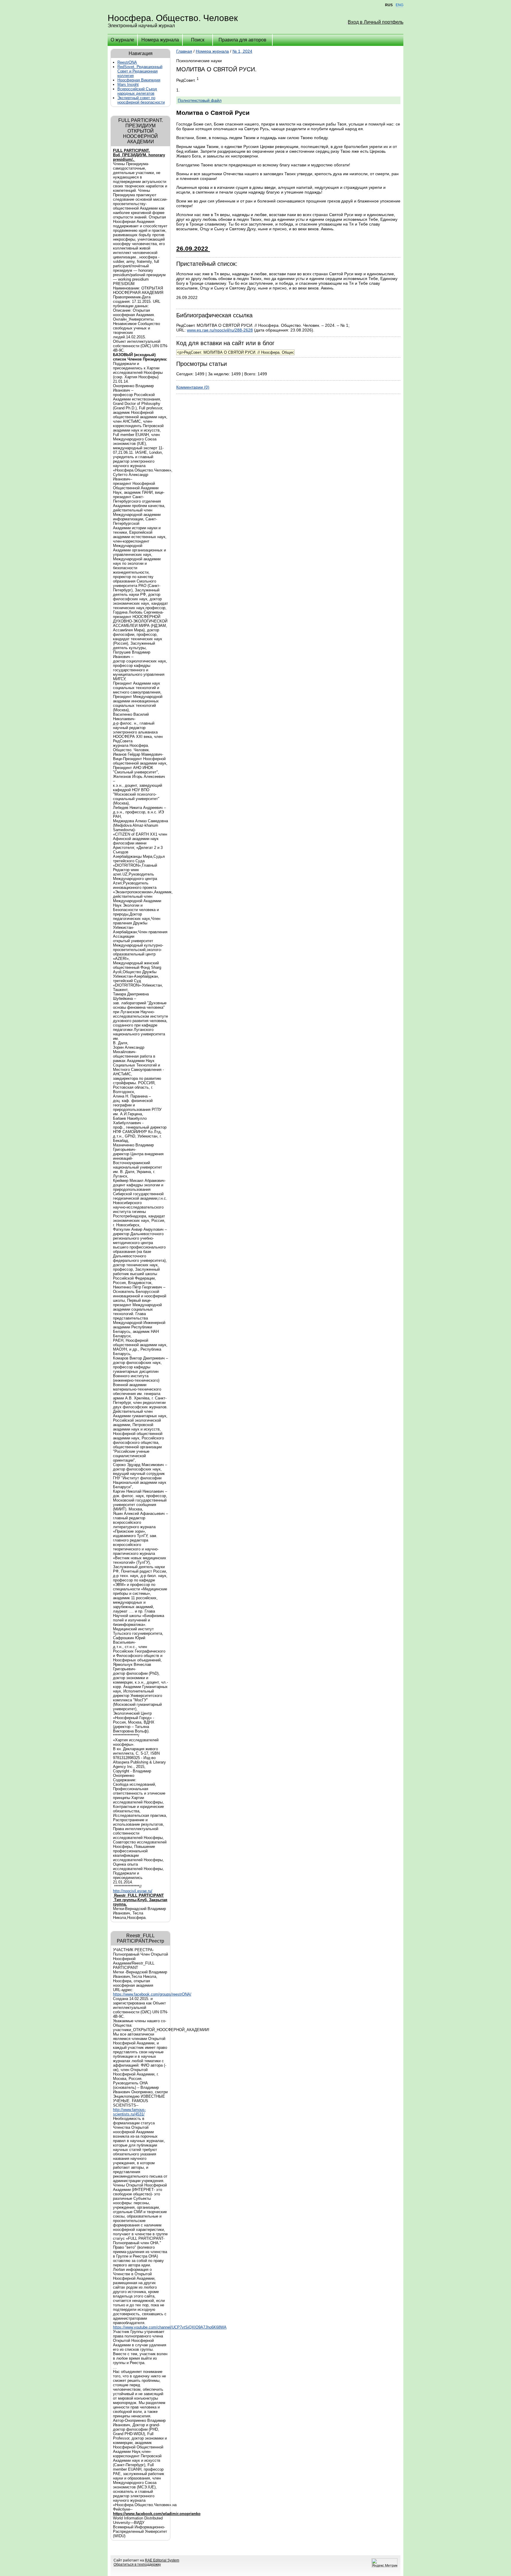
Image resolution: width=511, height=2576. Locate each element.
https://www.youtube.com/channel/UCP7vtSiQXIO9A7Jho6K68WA (170, 2327)
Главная (184, 51)
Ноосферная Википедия (139, 80)
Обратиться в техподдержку (137, 2564)
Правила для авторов (242, 40)
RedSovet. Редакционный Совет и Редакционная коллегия (140, 71)
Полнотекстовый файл (200, 100)
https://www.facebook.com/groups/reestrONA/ (152, 1994)
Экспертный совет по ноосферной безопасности (141, 100)
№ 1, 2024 (242, 51)
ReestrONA (127, 62)
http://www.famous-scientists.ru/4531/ (129, 2112)
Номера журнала (160, 40)
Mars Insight (128, 85)
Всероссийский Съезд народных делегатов (137, 91)
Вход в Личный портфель (376, 22)
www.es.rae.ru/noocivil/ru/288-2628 (220, 330)
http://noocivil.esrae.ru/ (133, 1891)
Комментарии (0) (193, 387)
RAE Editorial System (162, 2560)
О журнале (122, 40)
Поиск (198, 40)
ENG (400, 5)
